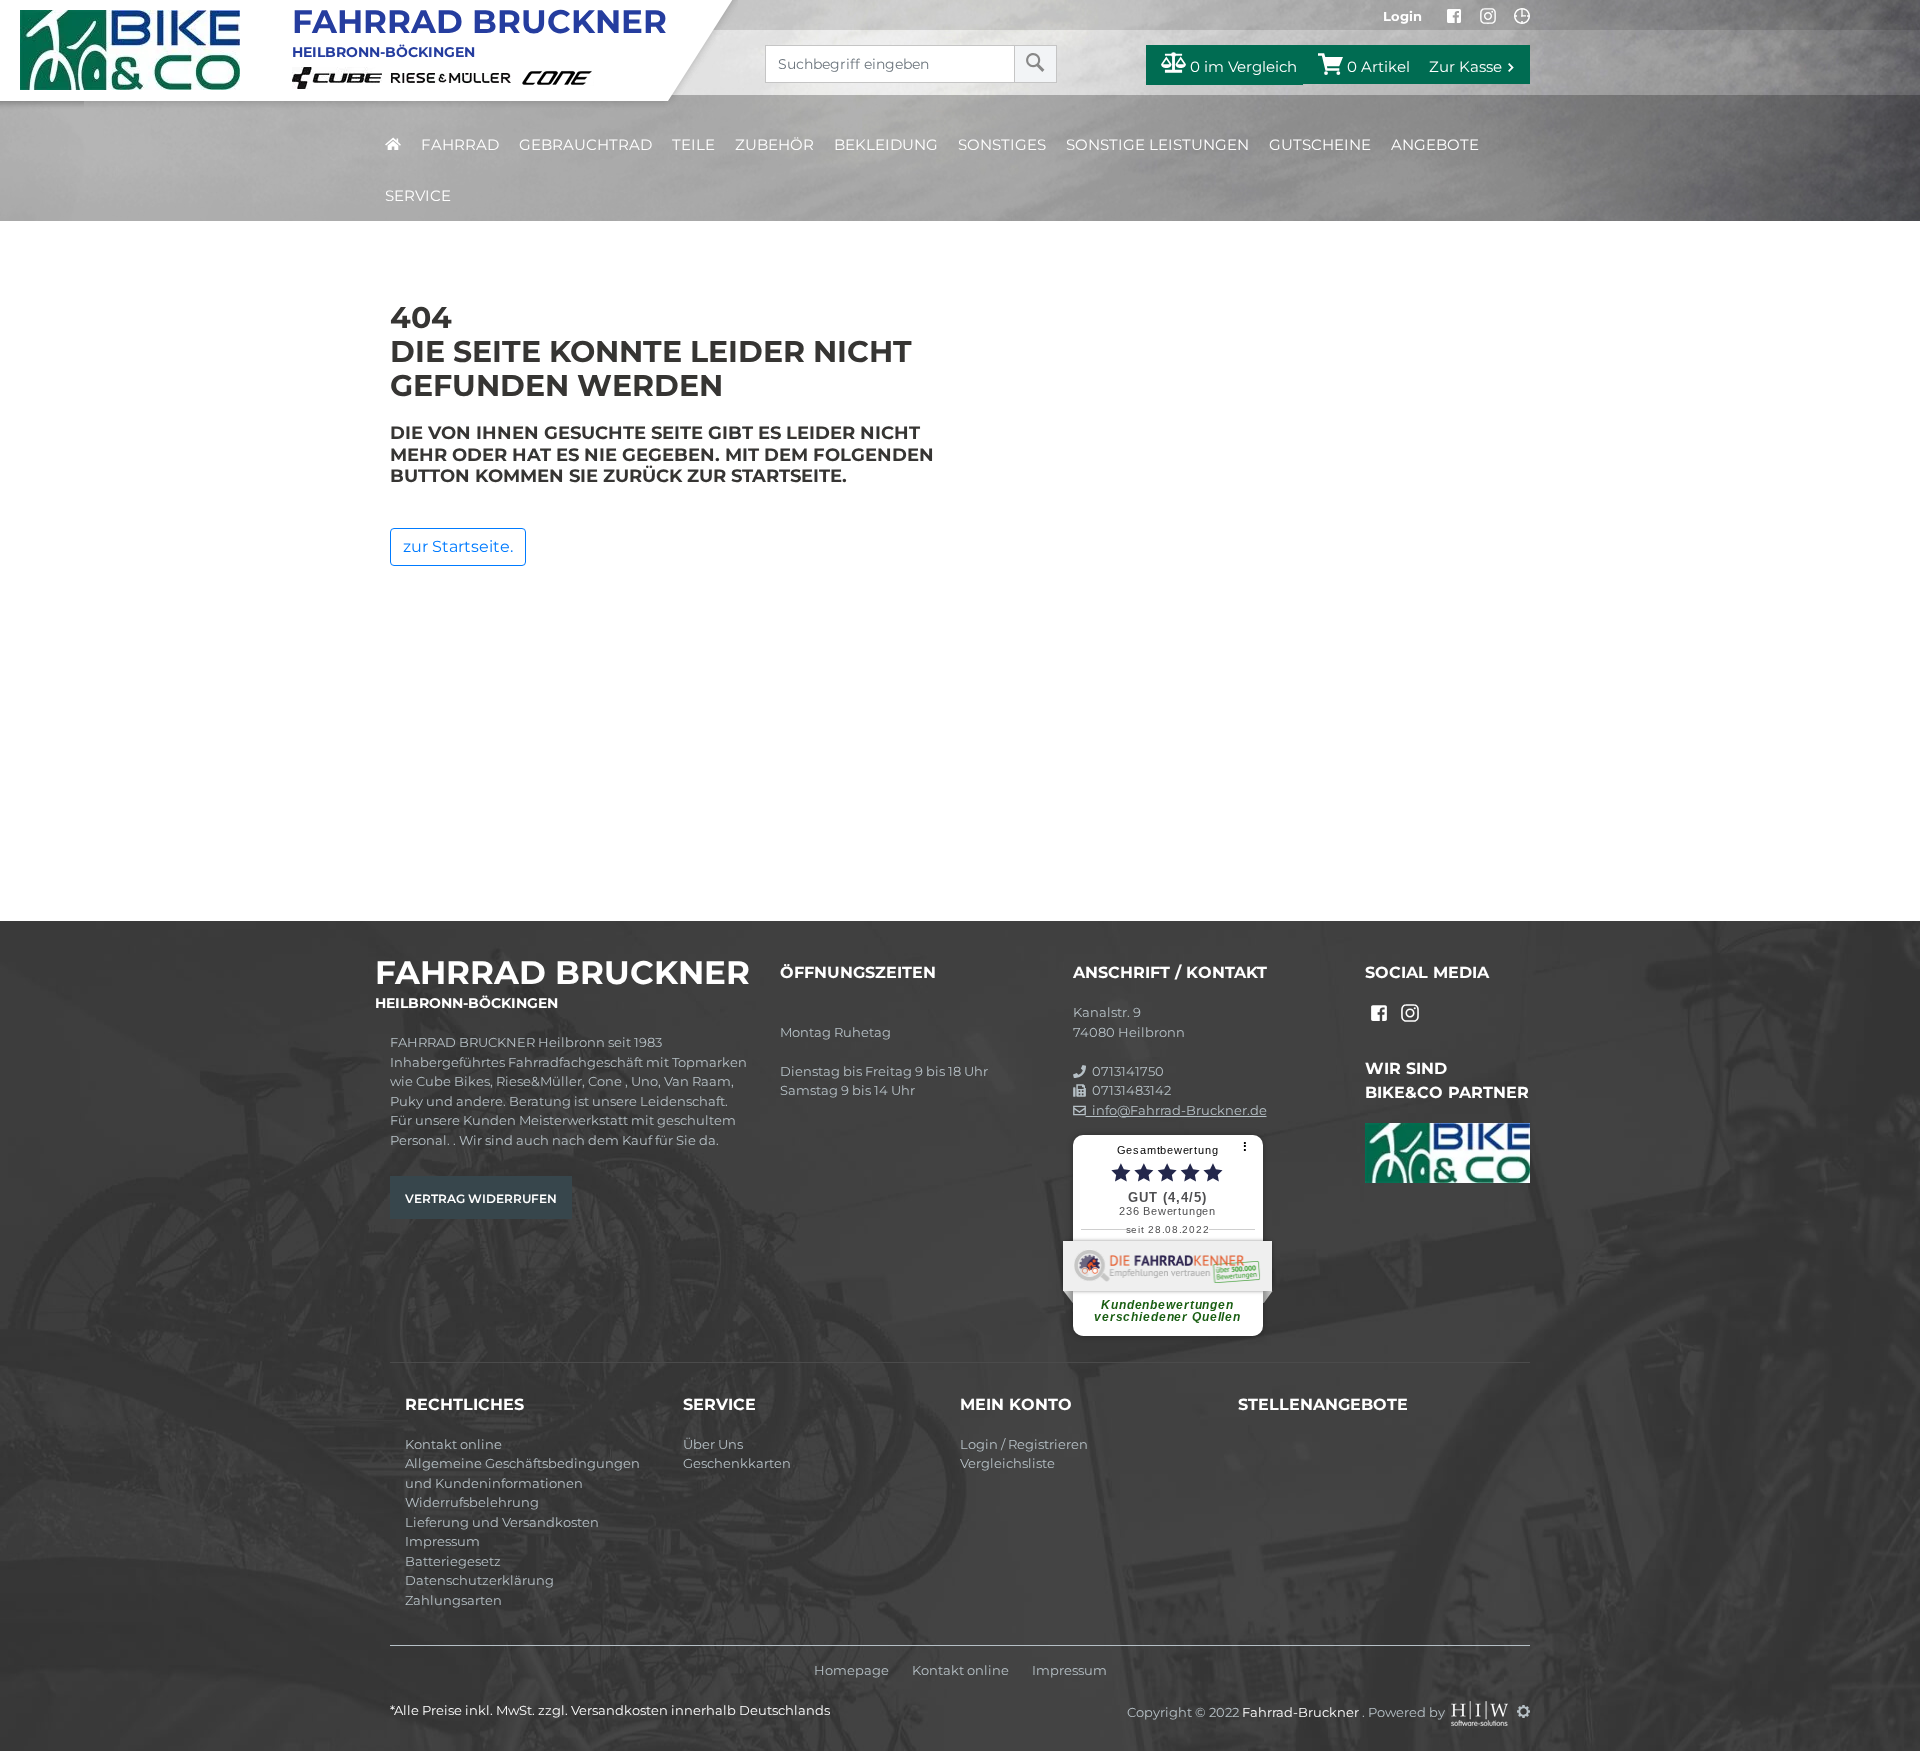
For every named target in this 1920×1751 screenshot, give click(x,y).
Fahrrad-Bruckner (1302, 1711)
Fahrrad (460, 144)
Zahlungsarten (453, 1600)
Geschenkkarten (737, 1463)
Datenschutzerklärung (479, 1580)
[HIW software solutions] (1481, 1711)
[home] (393, 144)
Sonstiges (1002, 144)
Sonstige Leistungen (1157, 144)
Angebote (1435, 144)
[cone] (560, 76)
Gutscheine (1320, 144)
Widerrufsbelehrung (472, 1502)
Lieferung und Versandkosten (502, 1522)
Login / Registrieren (1024, 1444)
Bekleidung (886, 144)
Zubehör (774, 144)
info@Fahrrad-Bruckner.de (1176, 1110)
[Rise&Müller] (454, 76)
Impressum (442, 1541)
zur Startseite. (458, 546)
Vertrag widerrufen (481, 1198)
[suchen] (1035, 64)
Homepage (851, 1670)
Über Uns (713, 1444)
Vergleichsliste (1007, 1463)
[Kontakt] (1522, 16)
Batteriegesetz (453, 1561)
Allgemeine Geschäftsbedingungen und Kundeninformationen (522, 1473)
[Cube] (340, 76)
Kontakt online (453, 1444)
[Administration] (1523, 1711)
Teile (693, 144)
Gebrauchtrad (585, 144)
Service (418, 195)
